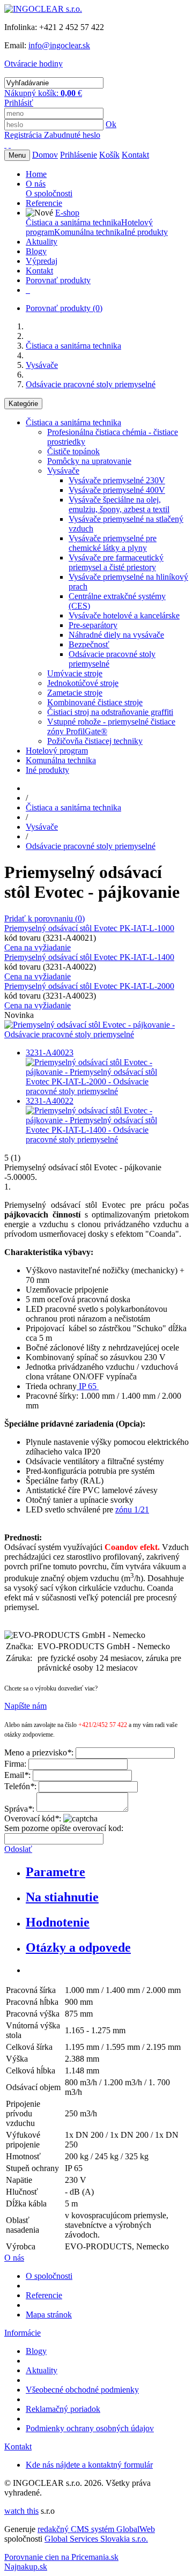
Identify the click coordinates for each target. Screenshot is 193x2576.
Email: (17, 1775)
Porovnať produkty (64, 308)
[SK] (5, 145)
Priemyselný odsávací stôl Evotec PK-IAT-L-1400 (89, 957)
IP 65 (88, 1386)
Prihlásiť (19, 103)
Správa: (19, 1809)
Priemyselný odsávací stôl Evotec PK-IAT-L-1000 (89, 928)
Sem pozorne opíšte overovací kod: (64, 1828)
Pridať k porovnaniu (44, 918)
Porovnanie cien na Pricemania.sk (61, 2557)
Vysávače (42, 365)
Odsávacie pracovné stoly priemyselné (91, 384)
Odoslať (18, 1849)
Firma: (15, 1764)
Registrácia (24, 135)
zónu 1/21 (132, 1510)
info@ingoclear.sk (59, 45)
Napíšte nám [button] (25, 1706)
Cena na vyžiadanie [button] (38, 947)
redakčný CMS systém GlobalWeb (96, 2529)
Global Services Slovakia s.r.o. (96, 2539)
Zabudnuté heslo (72, 135)
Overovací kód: (33, 1818)
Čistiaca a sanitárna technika (73, 346)
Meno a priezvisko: (39, 1752)
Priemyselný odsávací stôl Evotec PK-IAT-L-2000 (89, 986)
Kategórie (23, 404)
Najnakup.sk (26, 2567)
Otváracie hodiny (34, 64)
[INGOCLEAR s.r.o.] (43, 9)
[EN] (10, 145)
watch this (21, 2511)
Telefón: (20, 1786)
